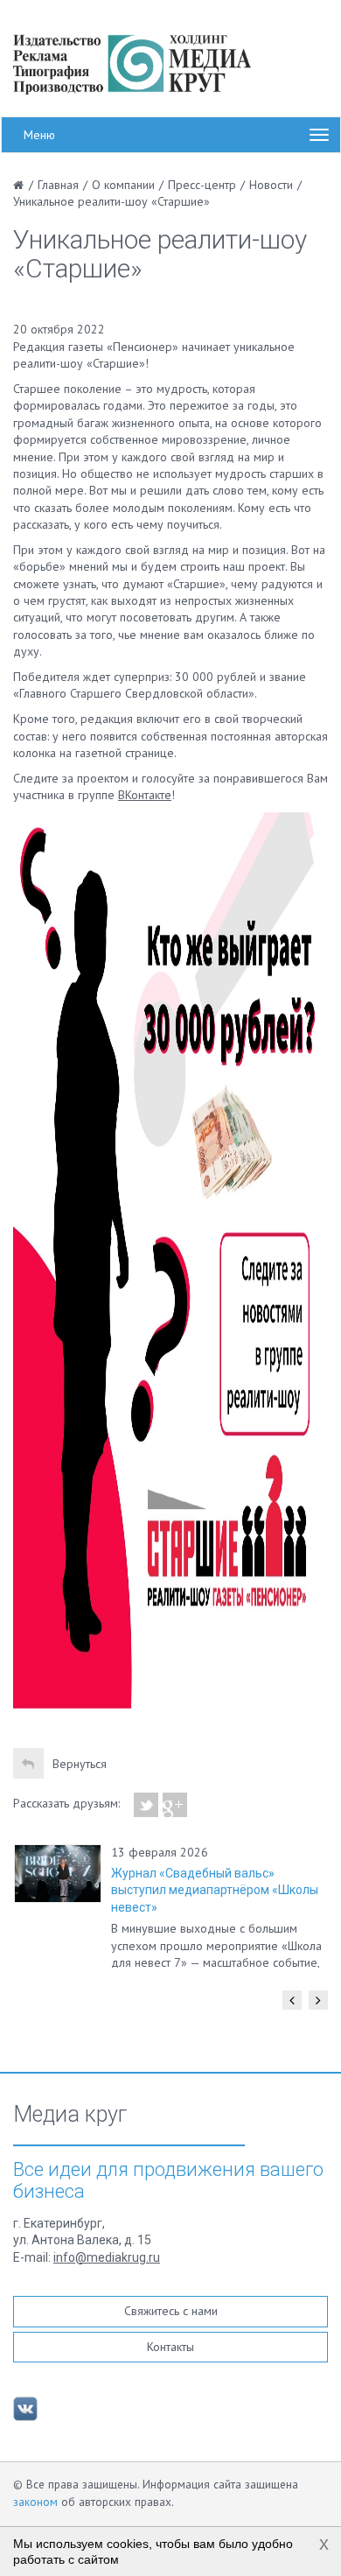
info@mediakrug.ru (107, 2257)
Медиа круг (70, 2115)
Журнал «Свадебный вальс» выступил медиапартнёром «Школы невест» (215, 1890)
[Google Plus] (175, 1805)
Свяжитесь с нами (171, 2311)
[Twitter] (146, 1805)
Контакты (170, 2347)
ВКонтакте (145, 795)
